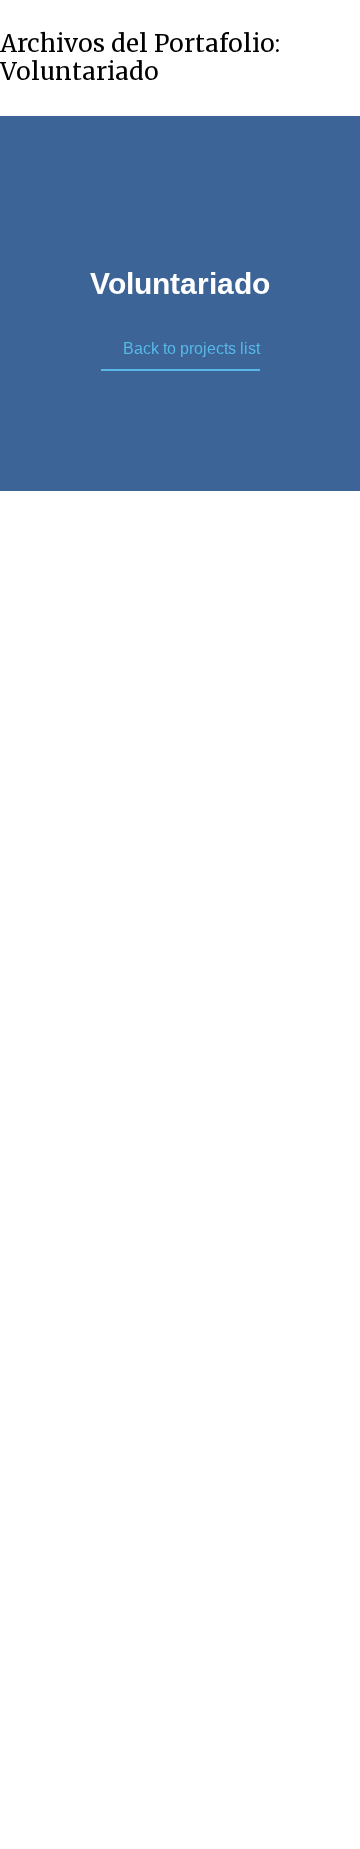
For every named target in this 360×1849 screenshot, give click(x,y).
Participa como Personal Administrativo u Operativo (180, 848)
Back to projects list (191, 348)
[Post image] (180, 671)
